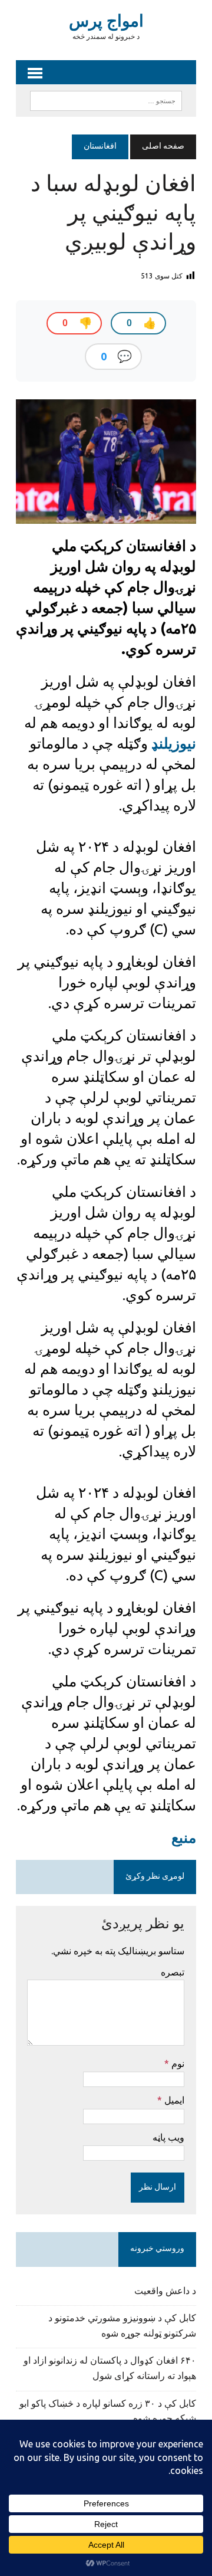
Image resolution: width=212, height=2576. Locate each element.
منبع (184, 1837)
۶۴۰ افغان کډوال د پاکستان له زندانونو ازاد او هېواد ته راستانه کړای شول (110, 2369)
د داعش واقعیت (165, 2292)
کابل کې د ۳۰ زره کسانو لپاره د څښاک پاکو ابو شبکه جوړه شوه (108, 2412)
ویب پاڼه (168, 2137)
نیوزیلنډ (172, 743)
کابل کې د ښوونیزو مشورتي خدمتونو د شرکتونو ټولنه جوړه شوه (122, 2326)
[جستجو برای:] (106, 101)
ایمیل (173, 2100)
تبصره (173, 1972)
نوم (177, 2063)
